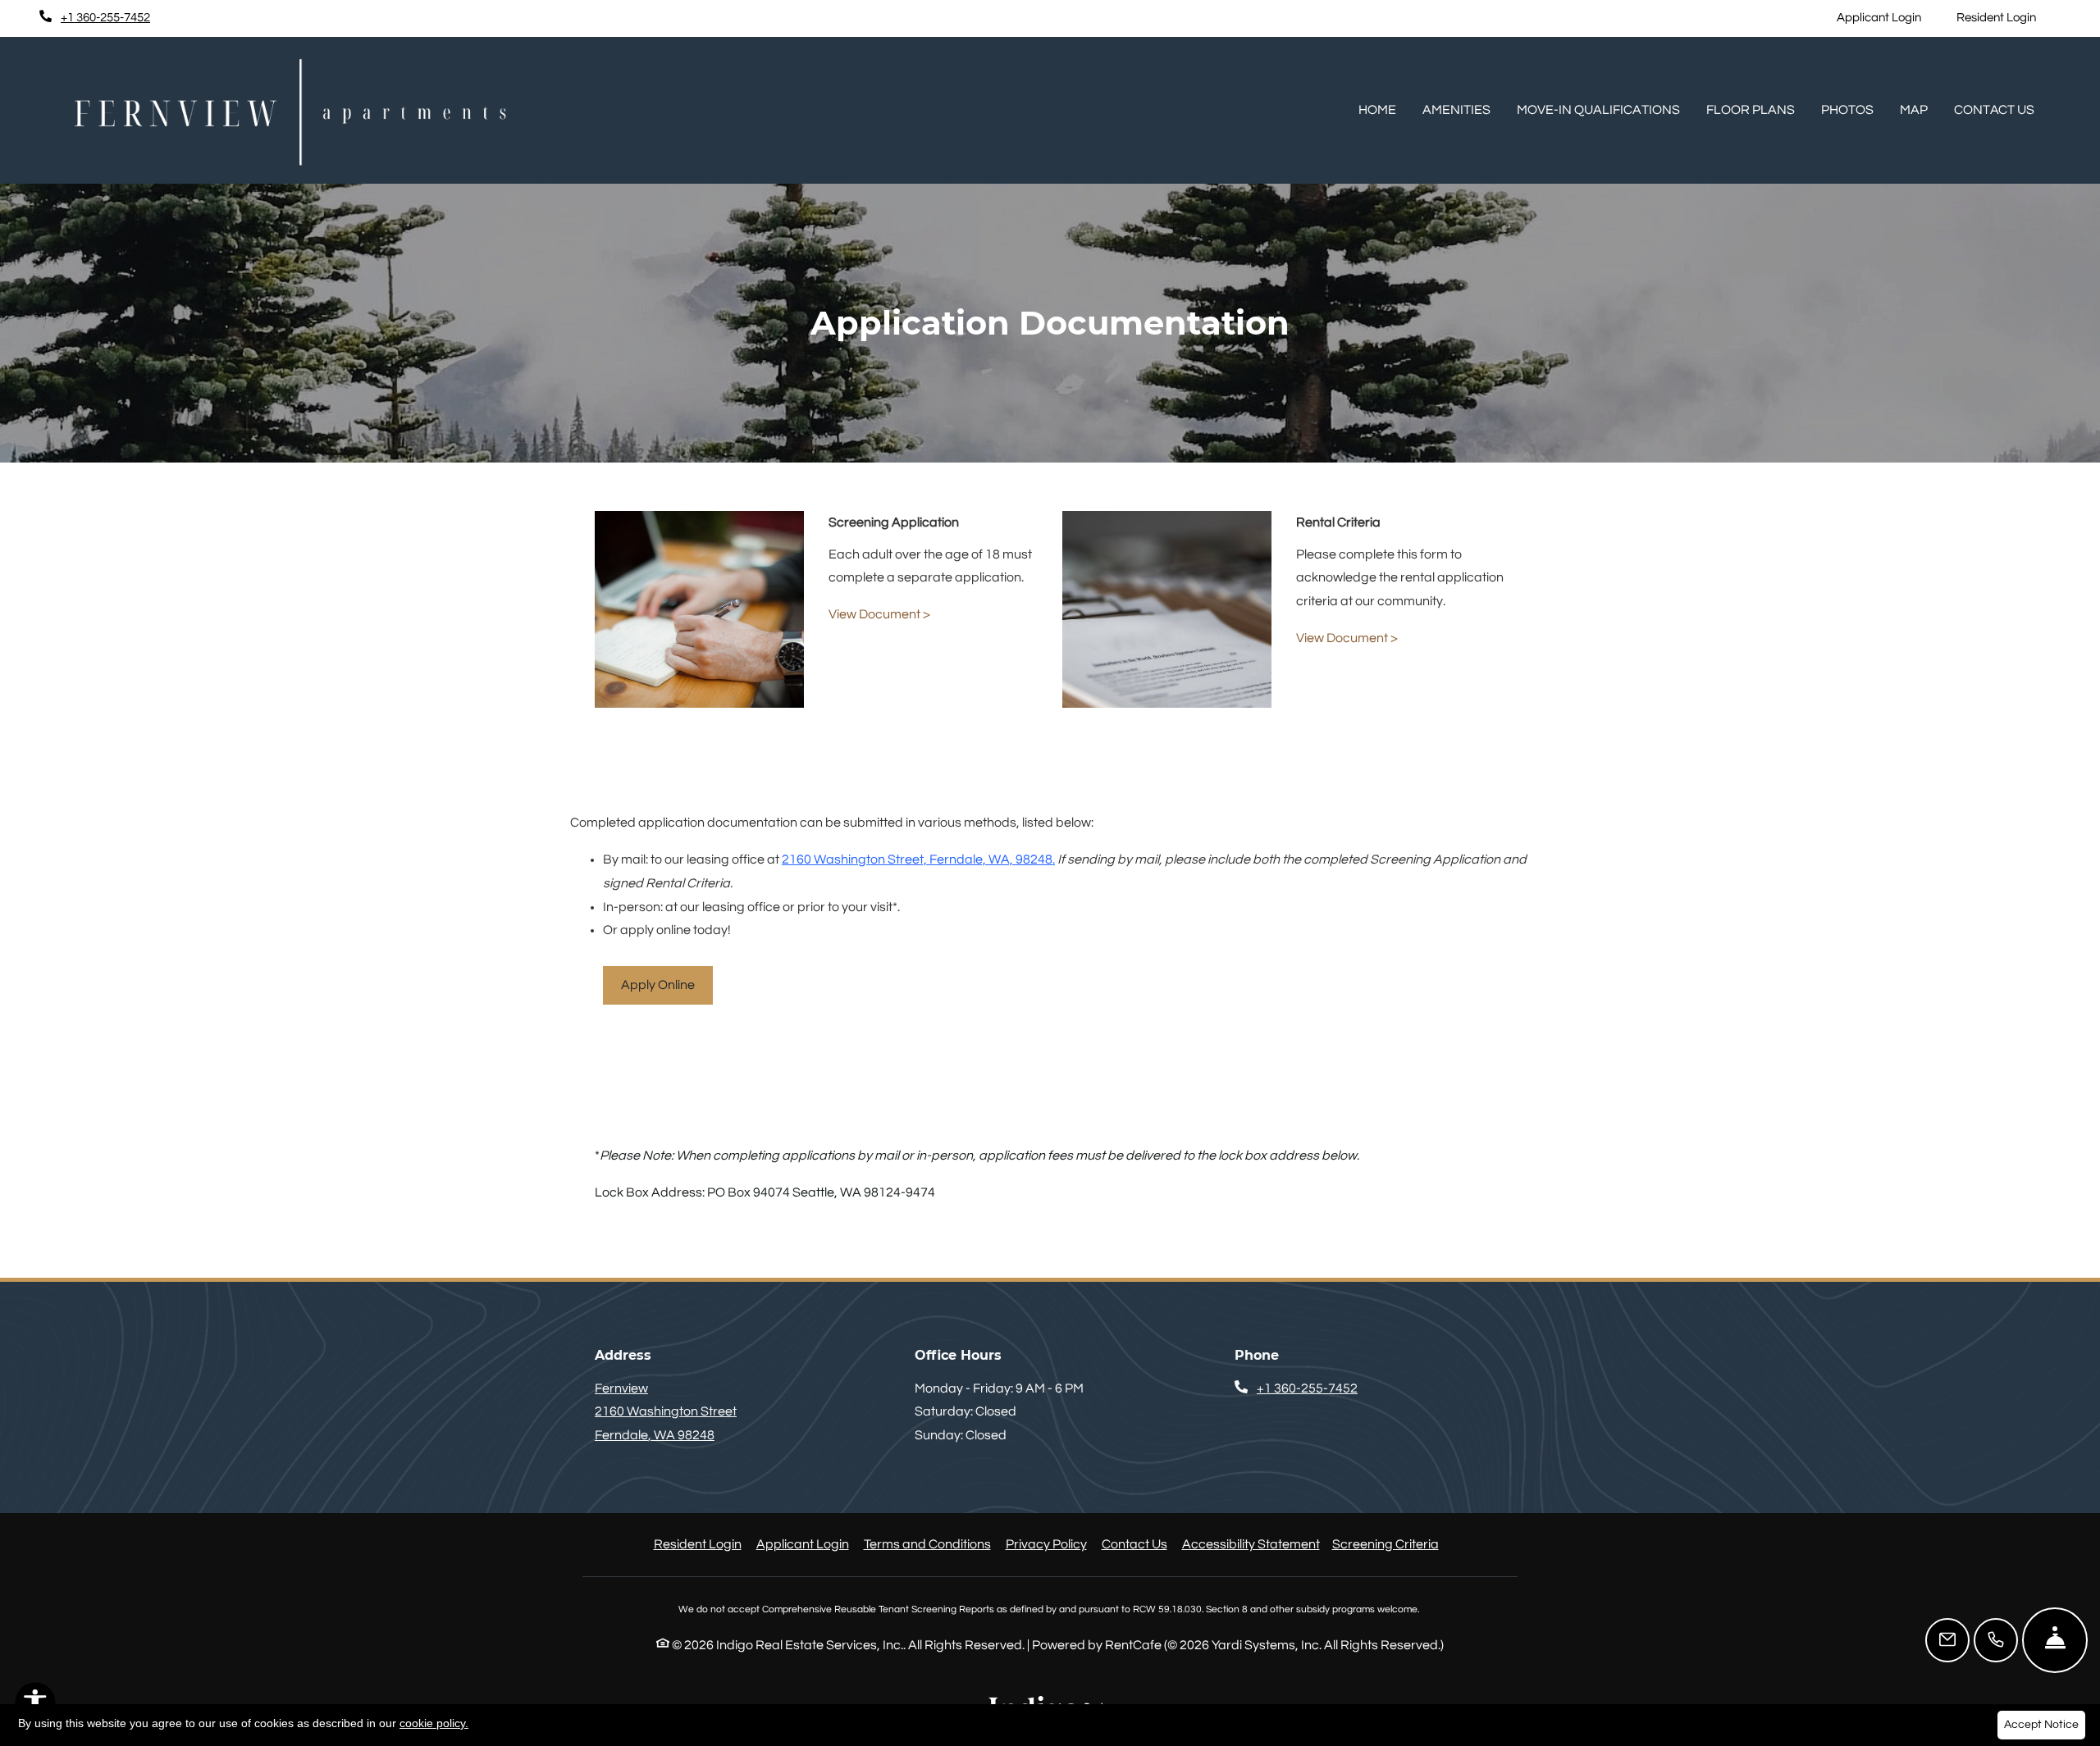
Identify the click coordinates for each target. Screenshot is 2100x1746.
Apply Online (658, 985)
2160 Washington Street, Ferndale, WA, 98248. (918, 859)
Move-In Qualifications (1598, 110)
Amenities (1456, 110)
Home (1377, 110)
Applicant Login (1888, 17)
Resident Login (2005, 17)
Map (1914, 110)
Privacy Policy (1046, 1544)
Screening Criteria (1386, 1544)
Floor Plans (1751, 110)
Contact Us (1994, 110)
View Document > (879, 614)
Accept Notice (2041, 1725)
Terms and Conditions (927, 1544)
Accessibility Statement (1251, 1544)
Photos (1847, 110)
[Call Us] (1996, 1640)
